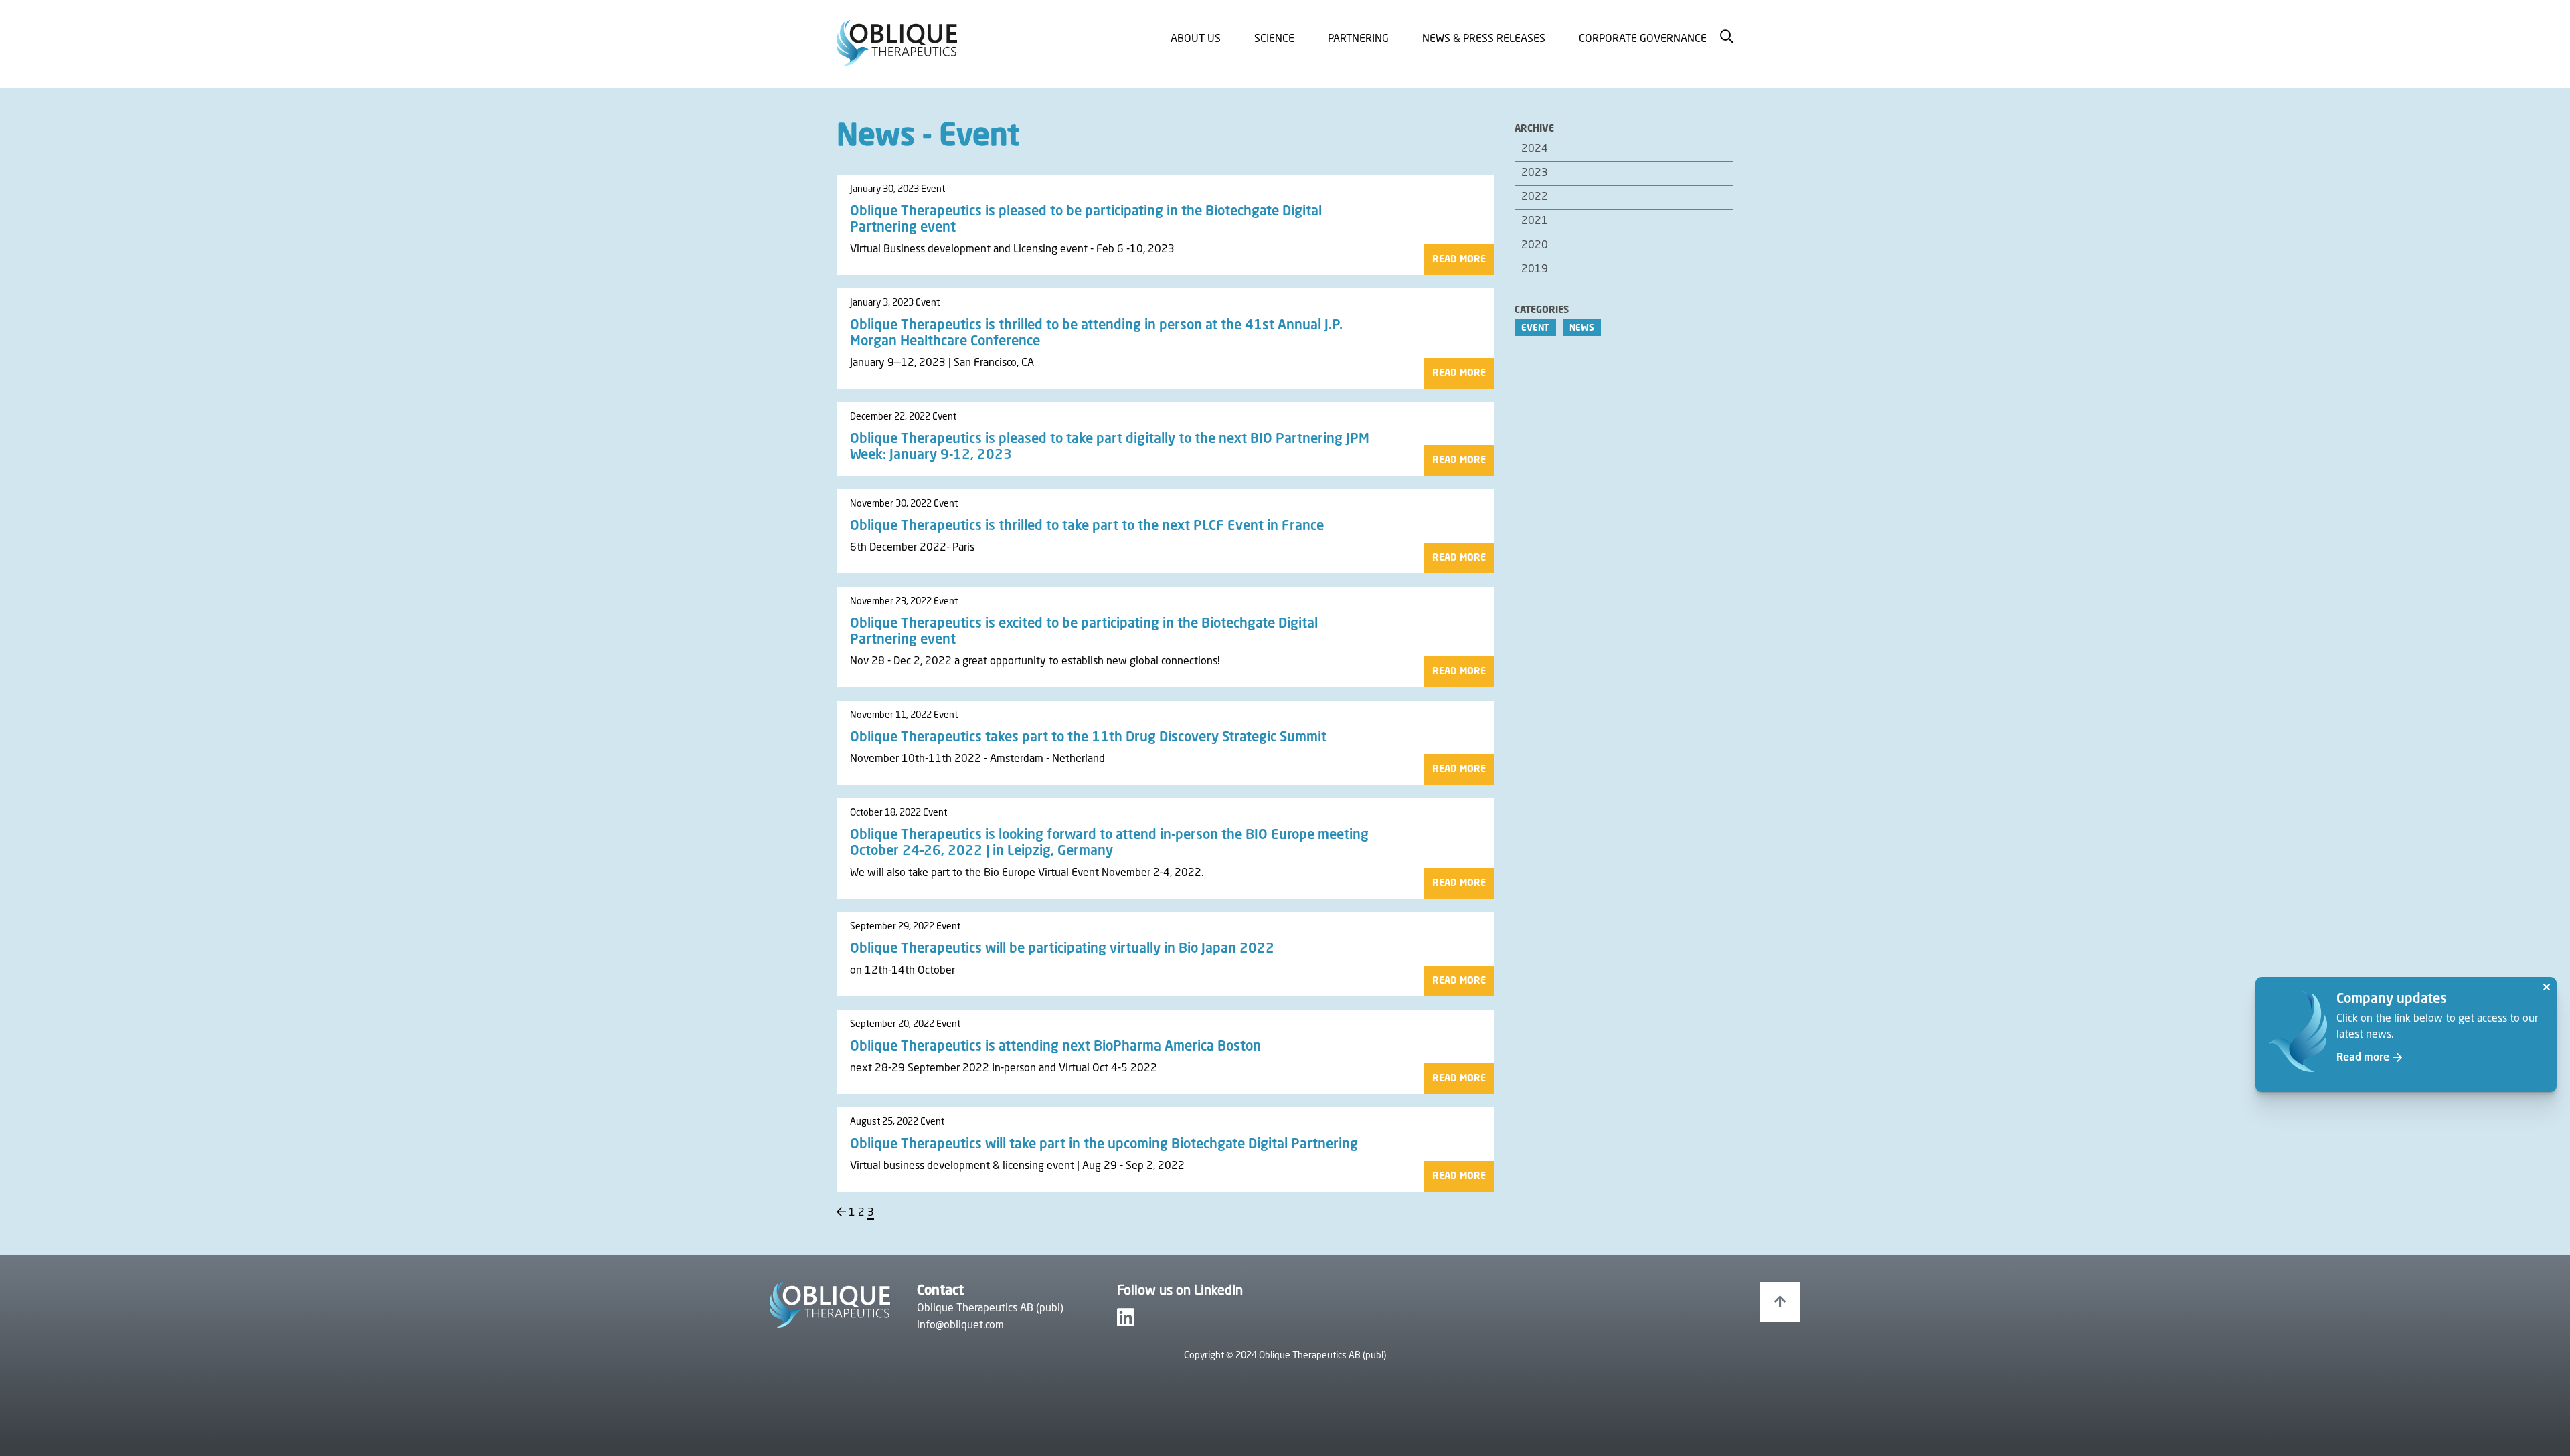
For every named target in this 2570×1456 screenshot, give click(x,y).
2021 (1535, 221)
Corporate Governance (1643, 39)
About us (1196, 39)
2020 (1535, 246)
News (1582, 328)
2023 (1535, 173)
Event (1535, 328)
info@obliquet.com (960, 1326)
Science (1274, 39)
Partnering (1358, 39)
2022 (1535, 197)
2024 (1535, 149)
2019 (1535, 270)
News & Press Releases (1484, 39)
